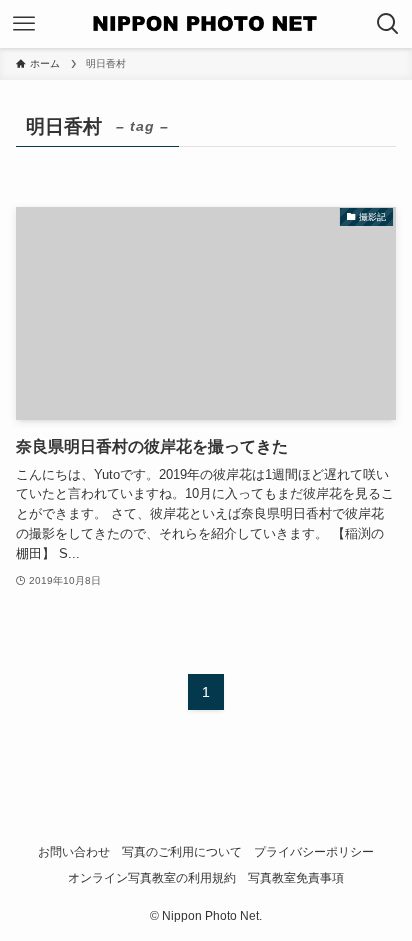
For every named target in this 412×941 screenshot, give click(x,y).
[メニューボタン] (24, 24)
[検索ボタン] (388, 24)
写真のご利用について (182, 852)
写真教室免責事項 (296, 878)
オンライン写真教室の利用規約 (152, 878)
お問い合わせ (74, 852)
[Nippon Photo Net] (206, 24)
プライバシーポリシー (314, 852)
